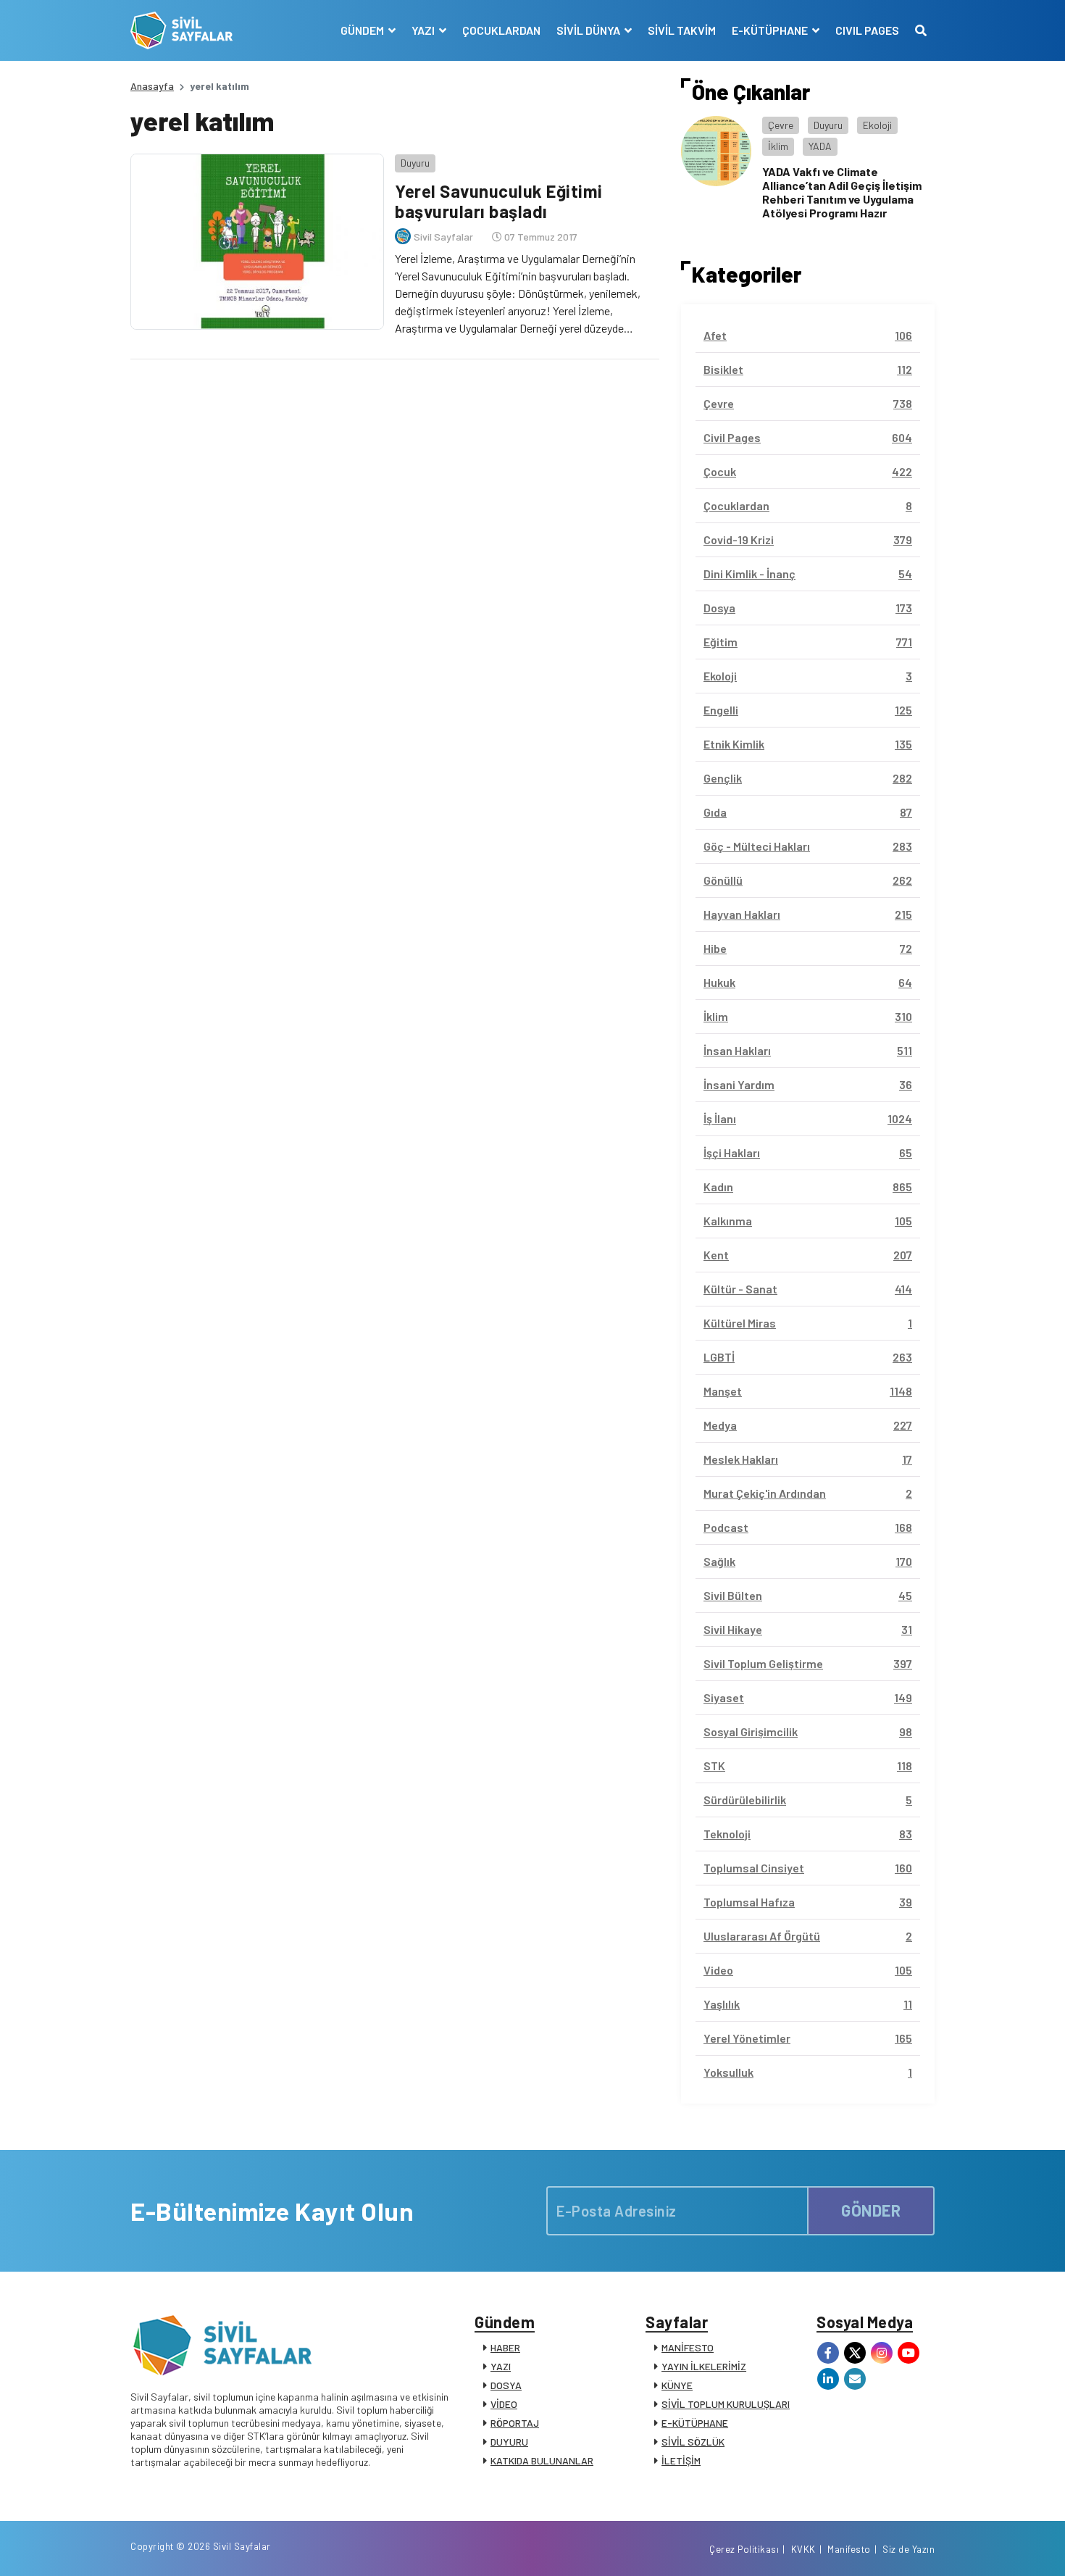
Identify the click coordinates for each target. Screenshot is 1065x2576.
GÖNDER (871, 2210)
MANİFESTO (688, 2347)
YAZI (501, 2366)
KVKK (803, 2549)
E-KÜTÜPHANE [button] (771, 30)
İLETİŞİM (681, 2460)
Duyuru (415, 163)
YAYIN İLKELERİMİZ (704, 2366)
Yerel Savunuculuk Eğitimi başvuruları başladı (499, 201)
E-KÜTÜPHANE (695, 2423)
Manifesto (849, 2549)
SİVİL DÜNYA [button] (589, 30)
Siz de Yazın (909, 2549)
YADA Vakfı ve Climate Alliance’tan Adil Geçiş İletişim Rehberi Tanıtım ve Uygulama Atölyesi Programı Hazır (842, 192)
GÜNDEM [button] (363, 30)
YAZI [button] (424, 30)
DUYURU (509, 2442)
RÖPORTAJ (515, 2423)
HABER (505, 2347)
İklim (778, 146)
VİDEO (504, 2404)
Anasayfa (152, 86)
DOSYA (506, 2385)
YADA (820, 146)
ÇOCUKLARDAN (501, 30)
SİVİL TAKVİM (682, 30)
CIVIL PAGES (867, 30)
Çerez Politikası (744, 2549)
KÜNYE (677, 2385)
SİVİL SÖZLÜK (693, 2442)
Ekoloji (877, 125)
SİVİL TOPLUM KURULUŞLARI (726, 2404)
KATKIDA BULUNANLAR (542, 2460)
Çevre (781, 125)
